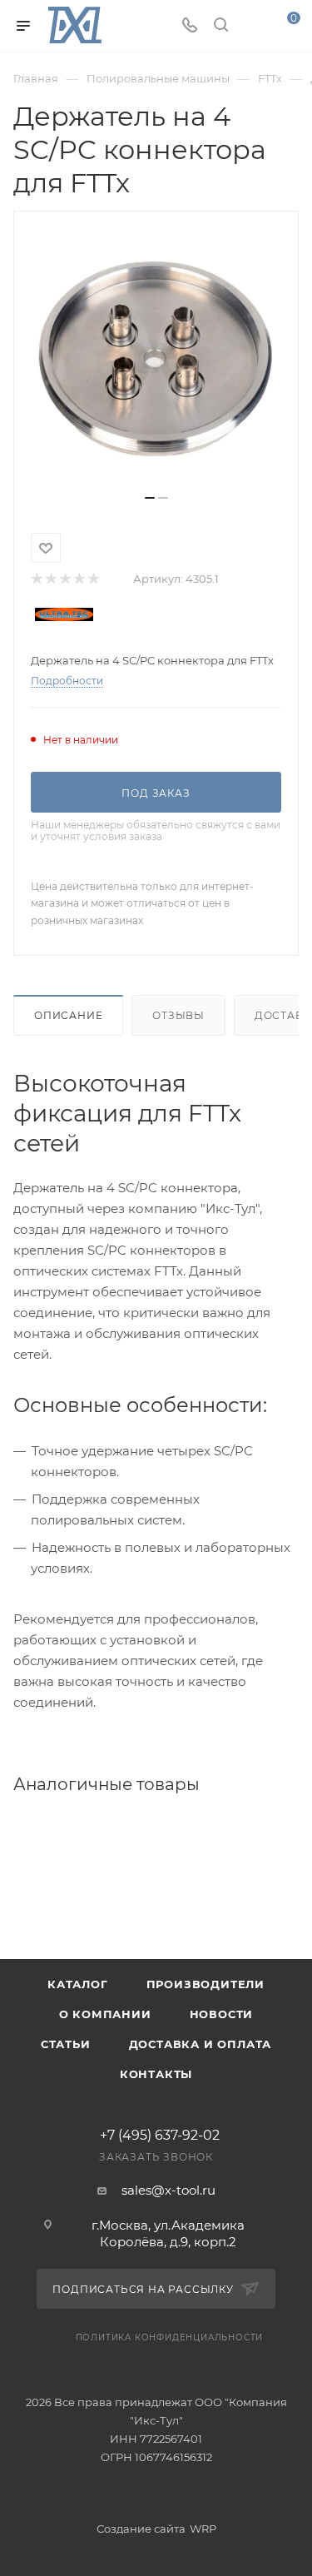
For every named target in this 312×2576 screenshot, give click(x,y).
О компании (105, 2014)
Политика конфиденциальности (170, 2337)
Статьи (66, 2044)
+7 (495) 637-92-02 (160, 2136)
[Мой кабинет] (252, 26)
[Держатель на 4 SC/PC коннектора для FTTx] (156, 359)
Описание (68, 1015)
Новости (222, 2014)
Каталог (78, 1984)
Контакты (156, 2074)
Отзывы (178, 1015)
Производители (206, 1984)
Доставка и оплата (201, 2044)
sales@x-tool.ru (168, 2190)
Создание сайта (141, 2529)
